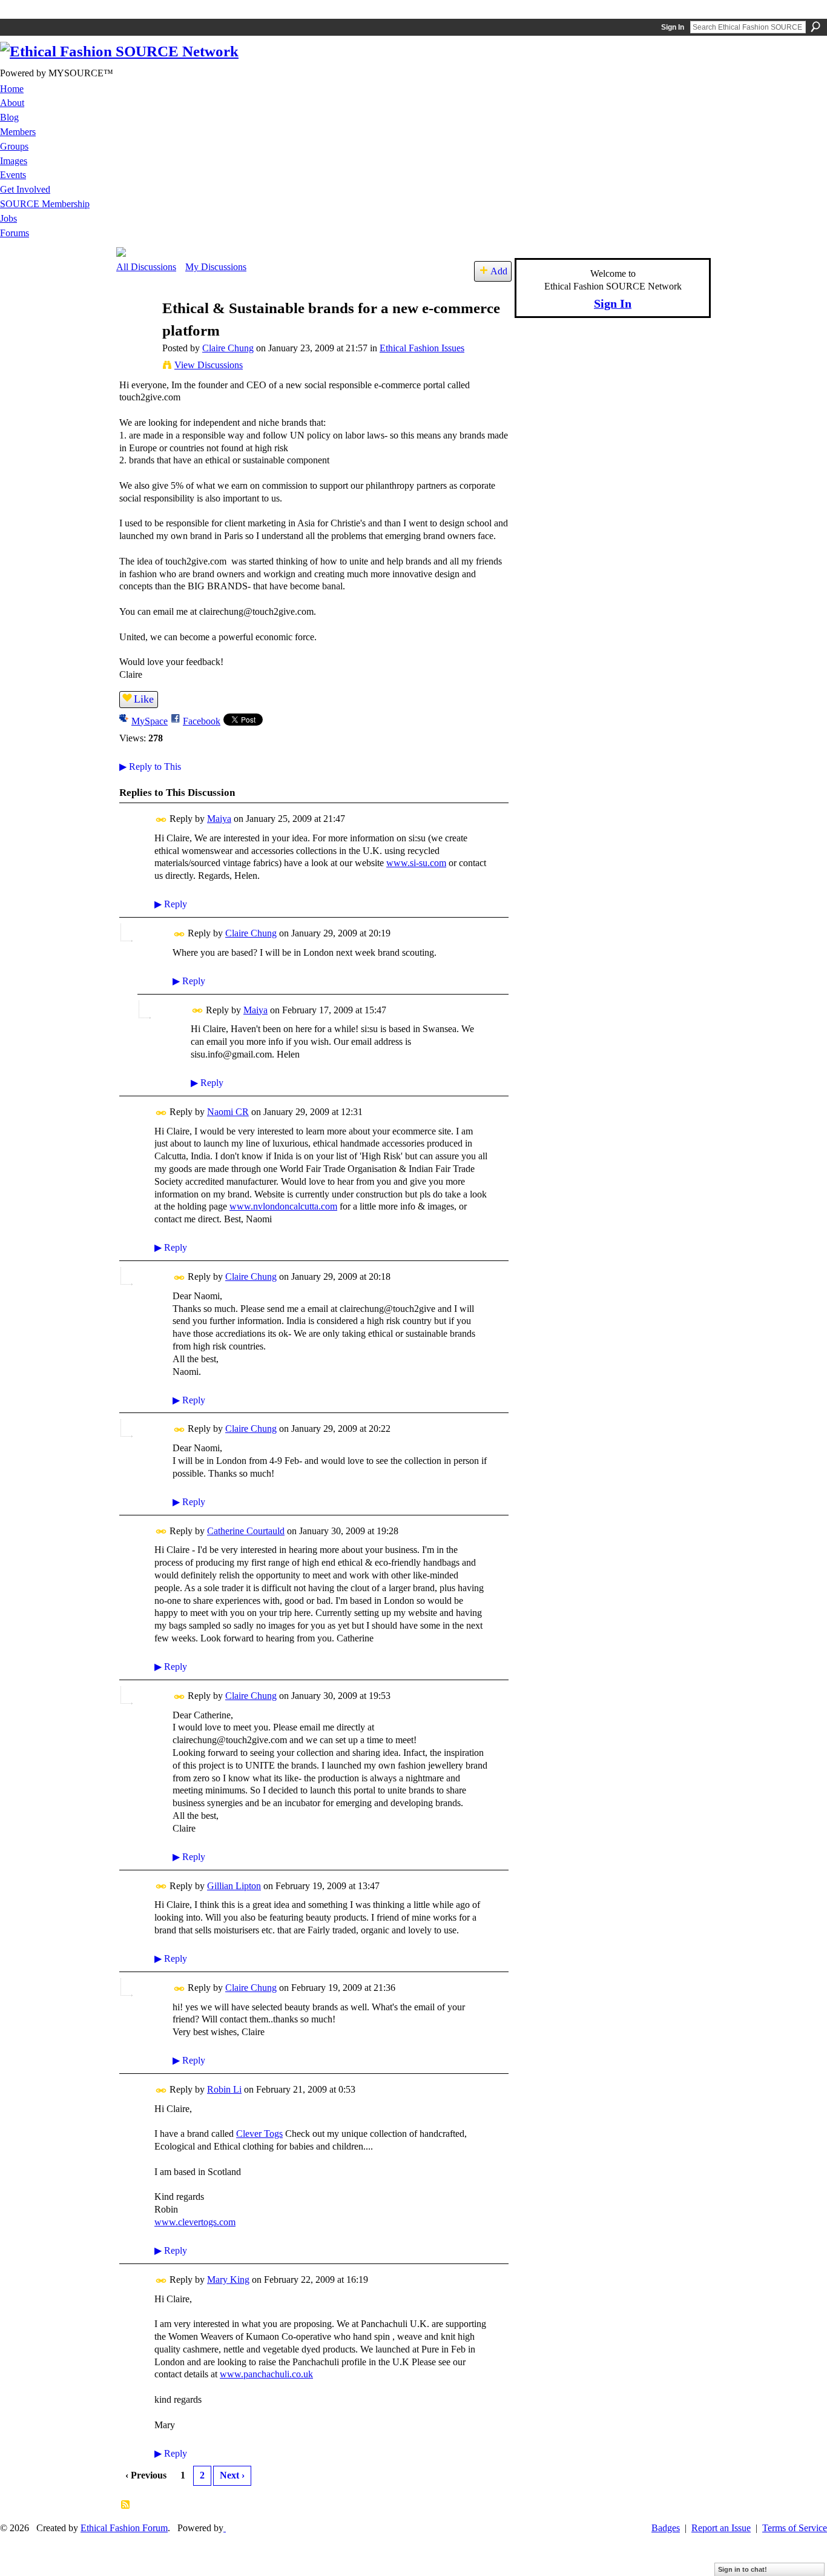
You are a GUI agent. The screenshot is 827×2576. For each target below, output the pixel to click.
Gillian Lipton (234, 1886)
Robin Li (224, 2089)
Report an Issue (721, 2528)
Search (815, 27)
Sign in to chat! (743, 2569)
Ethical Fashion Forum (124, 2528)
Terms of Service (795, 2528)
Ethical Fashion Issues (422, 348)
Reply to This (150, 767)
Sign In (673, 27)
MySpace (150, 721)
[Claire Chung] (136, 332)
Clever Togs (259, 2134)
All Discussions (146, 267)
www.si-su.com (416, 863)
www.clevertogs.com (195, 2222)
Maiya (219, 819)
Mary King (228, 2280)
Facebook (202, 721)
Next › (232, 2475)
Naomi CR (228, 1112)
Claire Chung (228, 348)
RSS (126, 2505)
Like (144, 699)
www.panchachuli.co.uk (266, 2374)
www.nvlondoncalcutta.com (283, 1206)
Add (499, 271)
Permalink (161, 820)
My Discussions (216, 267)
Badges (666, 2528)
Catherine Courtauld (246, 1531)
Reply (171, 904)
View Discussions (209, 365)
